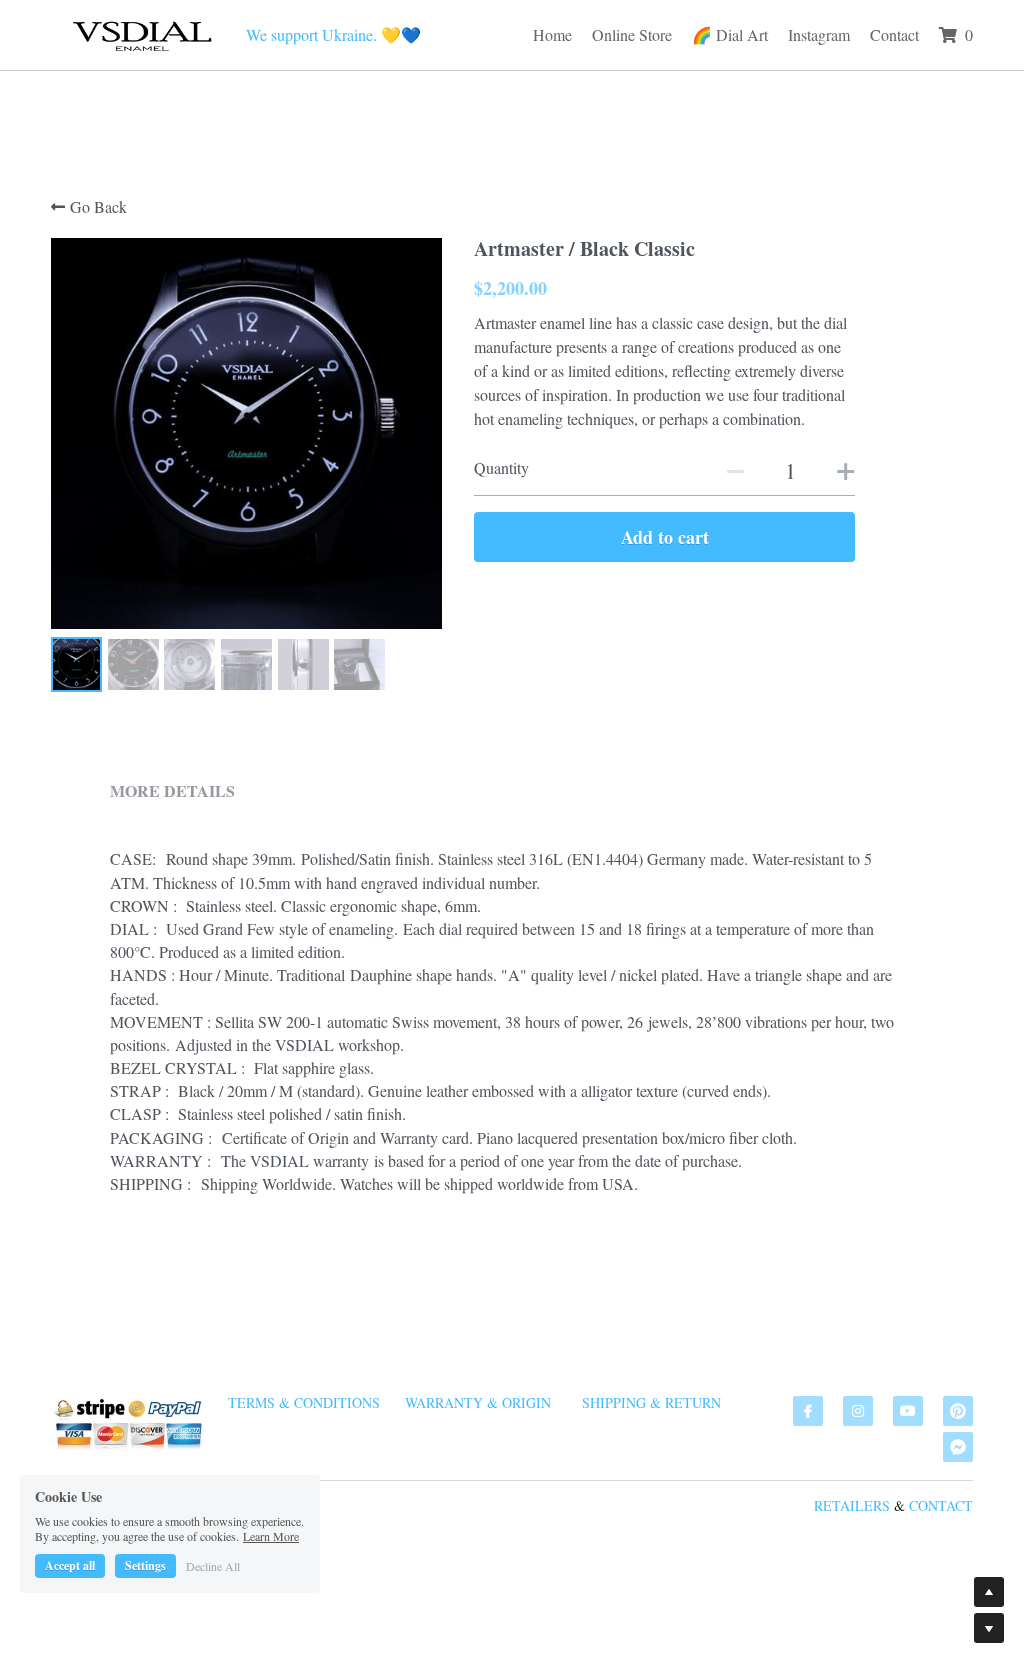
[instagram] (858, 1411)
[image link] (141, 32)
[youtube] (908, 1411)
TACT (955, 1505)
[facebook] (808, 1411)
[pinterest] (958, 1411)
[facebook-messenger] (958, 1447)
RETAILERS (852, 1505)
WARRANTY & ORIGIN (478, 1402)
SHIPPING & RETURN (651, 1402)
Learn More (271, 1536)
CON (923, 1505)
